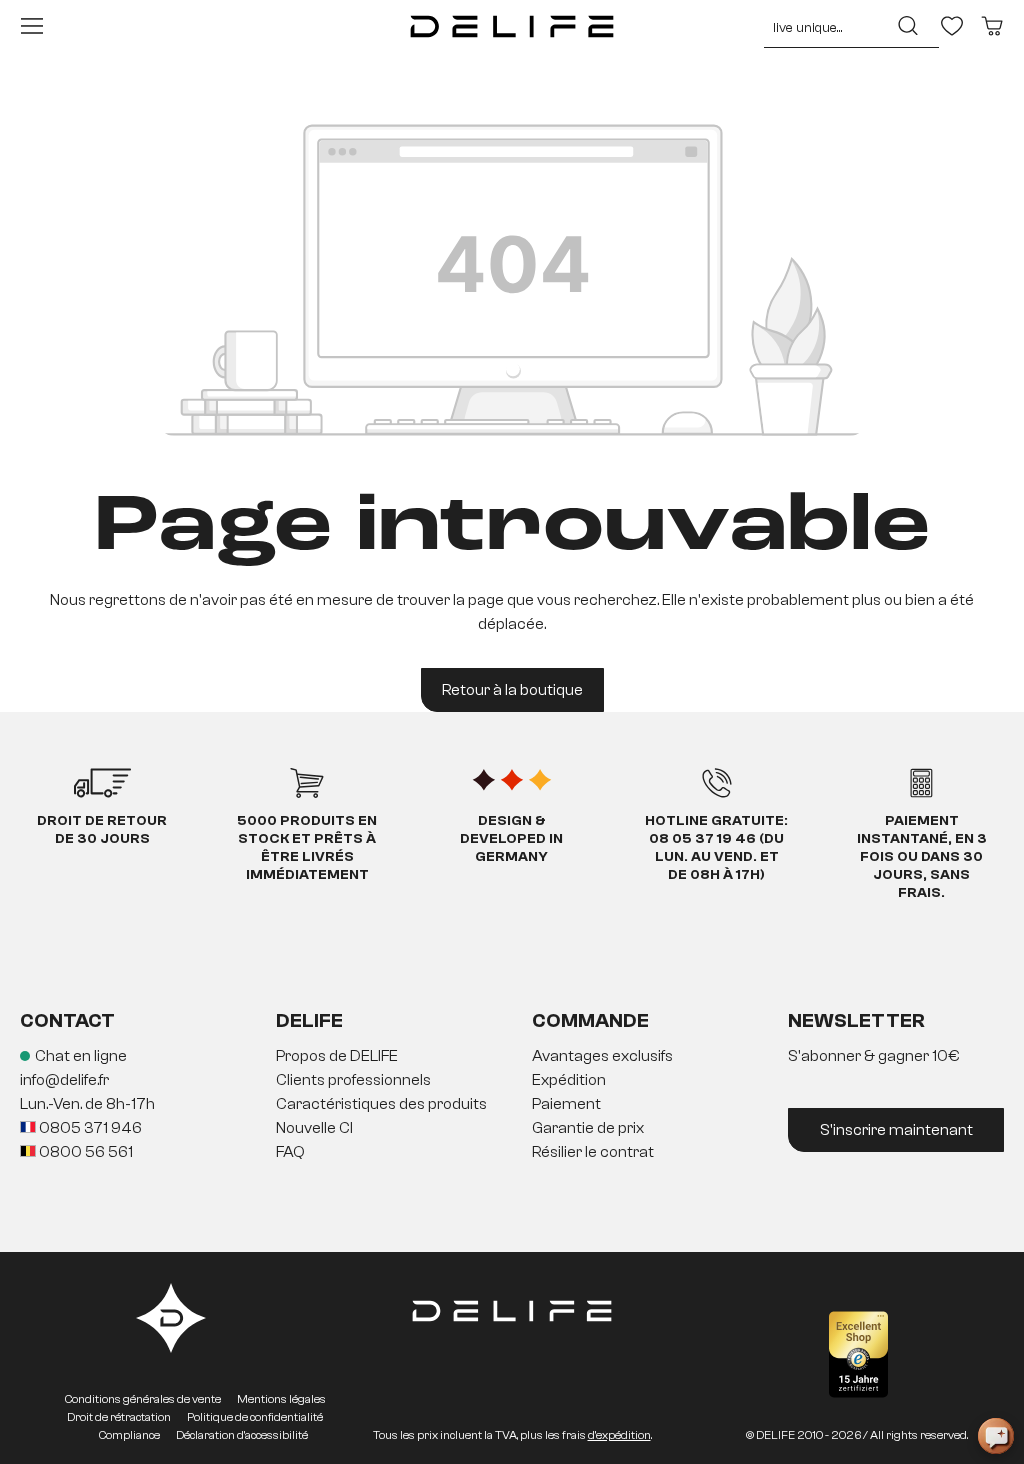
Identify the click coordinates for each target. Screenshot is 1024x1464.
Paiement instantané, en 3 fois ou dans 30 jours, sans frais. (922, 857)
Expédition (569, 1080)
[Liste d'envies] (952, 26)
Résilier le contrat (593, 1152)
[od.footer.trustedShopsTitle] (858, 1354)
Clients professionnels (353, 1080)
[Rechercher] (908, 26)
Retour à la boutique (512, 690)
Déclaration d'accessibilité (242, 1435)
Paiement (566, 1104)
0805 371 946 (89, 1128)
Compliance (129, 1435)
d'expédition (619, 1435)
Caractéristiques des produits (381, 1104)
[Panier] (992, 26)
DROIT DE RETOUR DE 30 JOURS (102, 830)
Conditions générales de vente (143, 1399)
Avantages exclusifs (602, 1056)
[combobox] (821, 26)
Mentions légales (281, 1399)
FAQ (290, 1152)
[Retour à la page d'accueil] (512, 26)
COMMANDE (590, 1020)
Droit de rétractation (119, 1417)
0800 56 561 (84, 1152)
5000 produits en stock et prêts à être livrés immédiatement (307, 848)
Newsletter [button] (856, 1020)
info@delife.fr (64, 1080)
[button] (512, 1105)
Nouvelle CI (314, 1128)
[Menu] (32, 26)
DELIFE (309, 1020)
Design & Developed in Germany (511, 839)
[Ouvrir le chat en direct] (996, 1436)
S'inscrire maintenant (896, 1130)
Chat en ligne (81, 1056)
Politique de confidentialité (255, 1417)
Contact (67, 1020)
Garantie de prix (588, 1128)
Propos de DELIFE (337, 1056)
